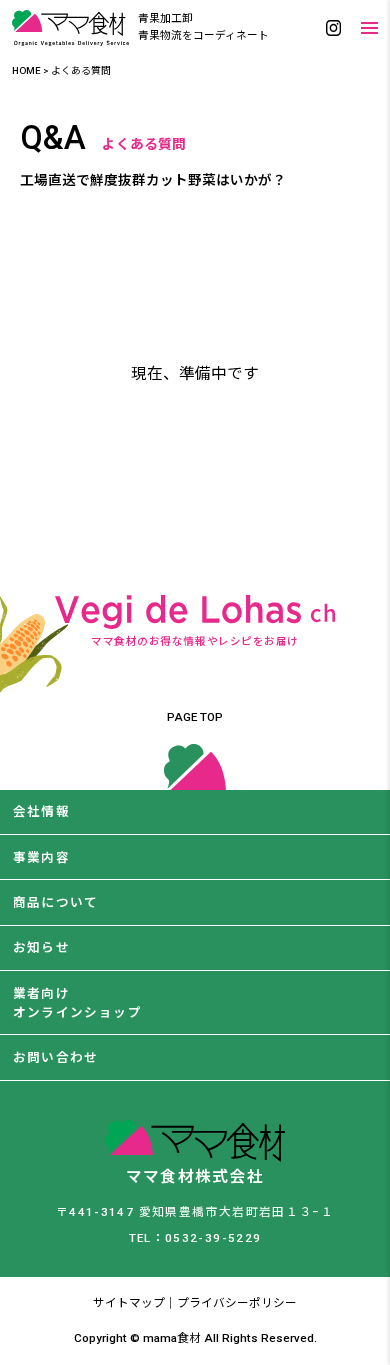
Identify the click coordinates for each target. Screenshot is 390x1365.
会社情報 (41, 811)
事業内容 (41, 857)
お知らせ (41, 947)
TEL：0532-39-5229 (195, 1238)
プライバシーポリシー (237, 1303)
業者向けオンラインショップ (77, 1003)
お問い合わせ (56, 1057)
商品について (56, 902)
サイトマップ (129, 1303)
